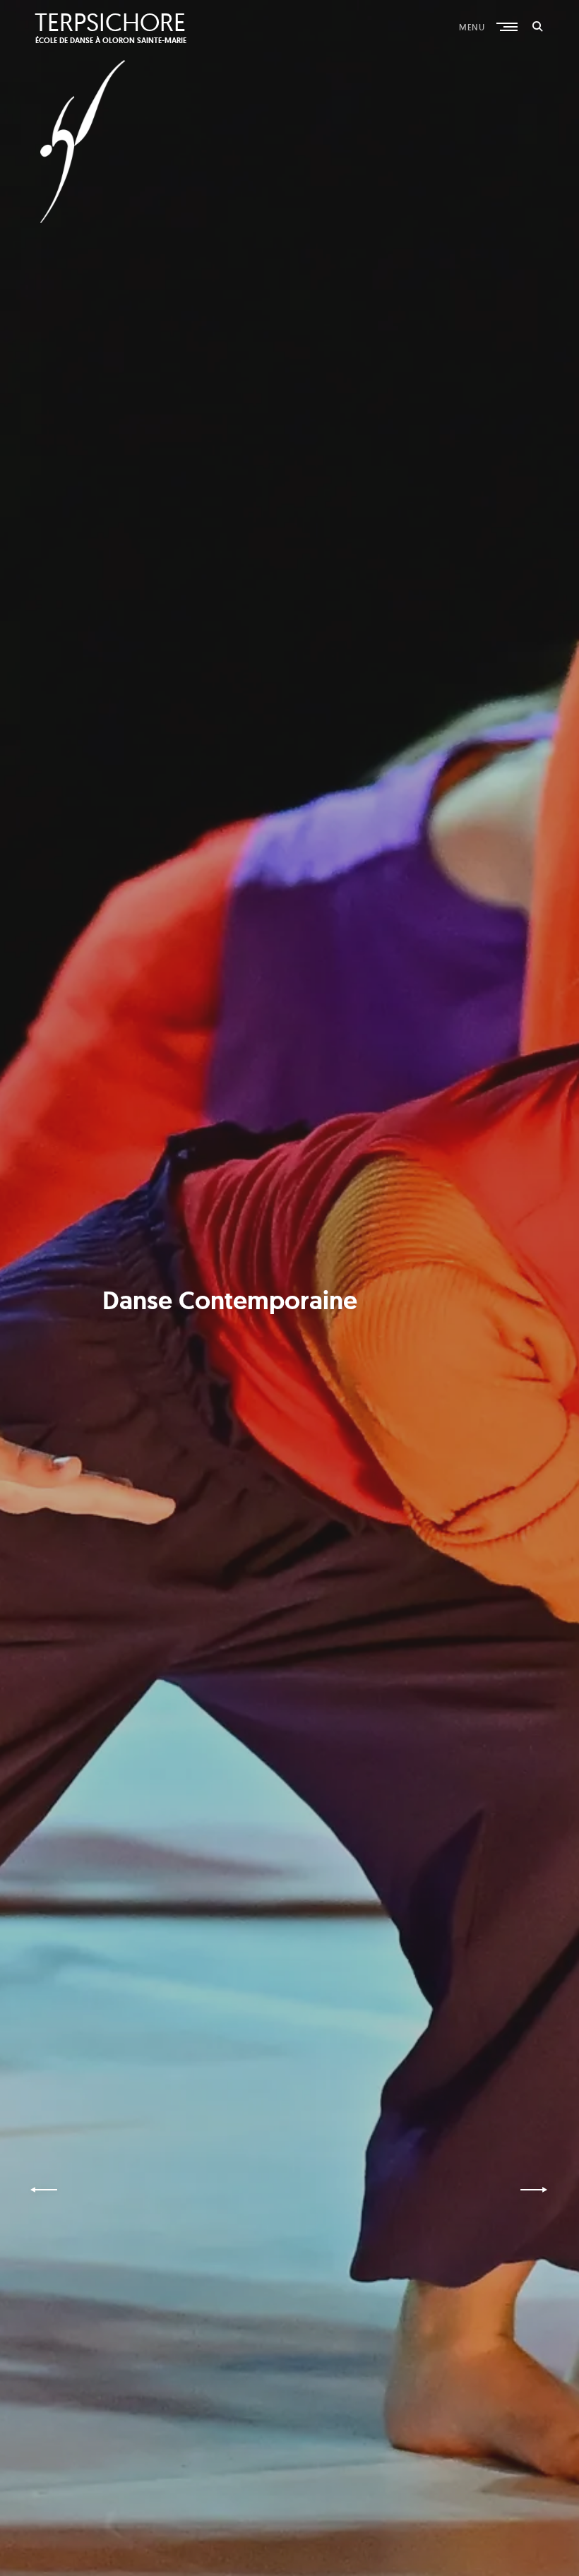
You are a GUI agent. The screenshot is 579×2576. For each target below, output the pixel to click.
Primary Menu (508, 27)
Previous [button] (46, 2190)
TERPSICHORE (110, 22)
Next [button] (535, 2190)
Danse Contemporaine (230, 1300)
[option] (289, 1288)
